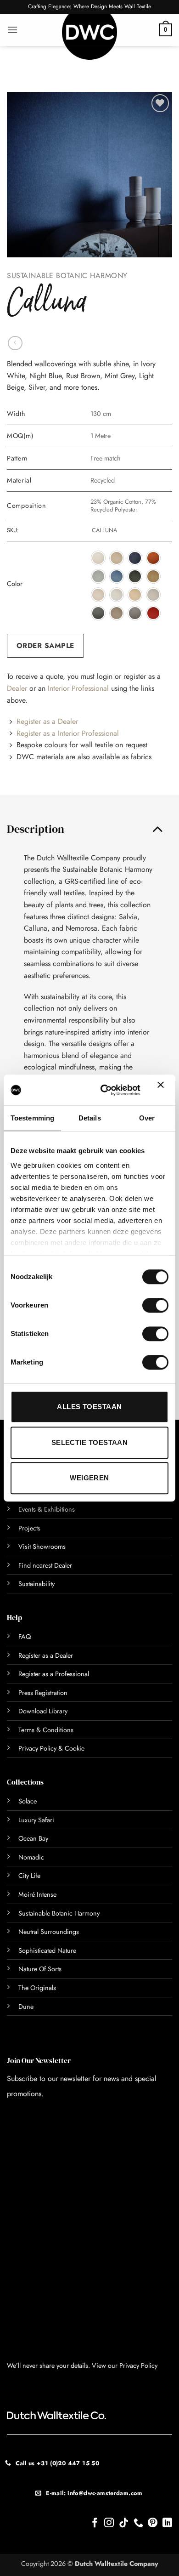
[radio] (98, 558)
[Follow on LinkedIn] (167, 2523)
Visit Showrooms (42, 1547)
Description (36, 829)
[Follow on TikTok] (124, 2523)
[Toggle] (157, 829)
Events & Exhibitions (47, 1509)
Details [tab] (90, 1118)
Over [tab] (147, 1118)
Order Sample (45, 645)
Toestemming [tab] (32, 1118)
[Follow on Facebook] (95, 2523)
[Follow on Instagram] (109, 2523)
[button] (12, 30)
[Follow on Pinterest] (153, 2523)
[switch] (145, 1305)
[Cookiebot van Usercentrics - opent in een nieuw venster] (105, 1090)
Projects (29, 1528)
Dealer (17, 688)
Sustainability (36, 1584)
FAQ (25, 1637)
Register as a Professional (54, 1674)
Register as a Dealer (47, 721)
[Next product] (15, 343)
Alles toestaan (89, 1407)
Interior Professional (78, 688)
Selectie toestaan (90, 1442)
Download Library (43, 1711)
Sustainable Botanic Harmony (67, 276)
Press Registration (43, 1693)
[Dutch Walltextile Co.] (89, 37)
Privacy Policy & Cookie (51, 1748)
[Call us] (138, 2523)
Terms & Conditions (46, 1730)
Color (15, 584)
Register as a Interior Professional (68, 733)
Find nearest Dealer (45, 1565)
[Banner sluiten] (163, 1090)
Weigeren (89, 1478)
